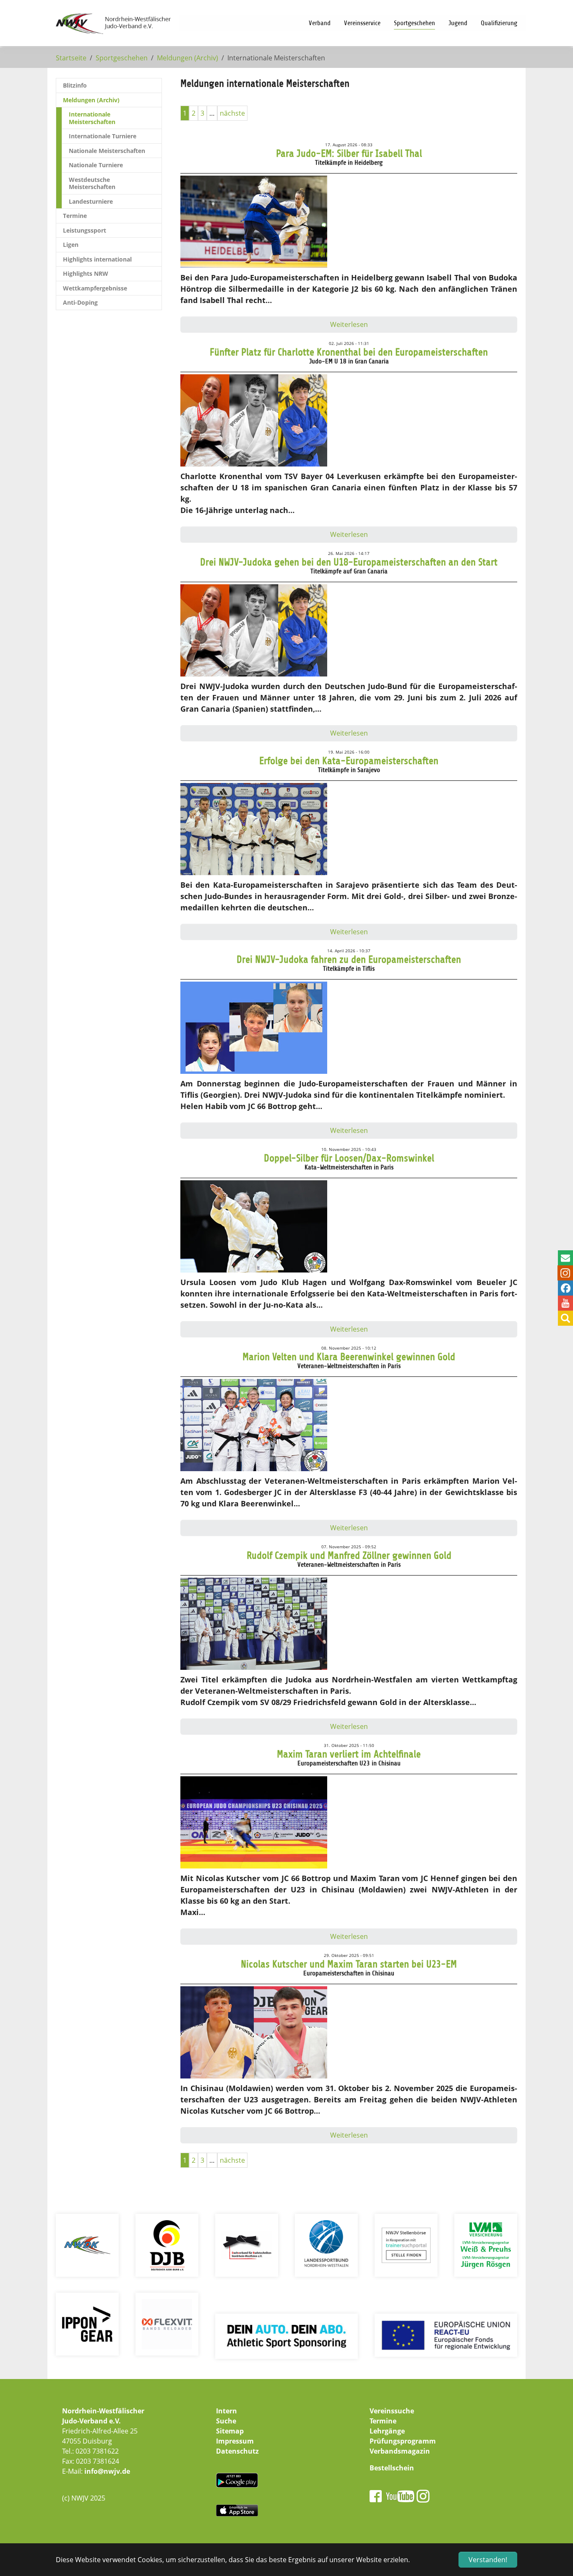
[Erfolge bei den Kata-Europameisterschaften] (254, 831)
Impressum (235, 2441)
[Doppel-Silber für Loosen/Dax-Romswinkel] (254, 1228)
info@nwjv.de (107, 2471)
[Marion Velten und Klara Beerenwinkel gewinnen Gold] (254, 1427)
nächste (232, 113)
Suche (226, 2421)
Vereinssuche (392, 2411)
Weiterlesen (349, 324)
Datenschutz (237, 2451)
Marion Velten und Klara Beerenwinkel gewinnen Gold (349, 1357)
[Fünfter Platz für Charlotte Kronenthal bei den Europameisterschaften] (254, 422)
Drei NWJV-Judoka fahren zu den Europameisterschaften (349, 959)
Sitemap (230, 2431)
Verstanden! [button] (488, 2560)
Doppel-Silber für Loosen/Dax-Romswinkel (349, 1158)
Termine (383, 2421)
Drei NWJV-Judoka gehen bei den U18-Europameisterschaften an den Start (349, 562)
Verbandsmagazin (400, 2451)
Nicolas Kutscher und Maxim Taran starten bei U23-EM (349, 1964)
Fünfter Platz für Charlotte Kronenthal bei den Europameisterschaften (349, 352)
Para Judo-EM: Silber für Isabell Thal (349, 153)
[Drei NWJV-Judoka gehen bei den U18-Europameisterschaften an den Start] (254, 632)
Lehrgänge (387, 2431)
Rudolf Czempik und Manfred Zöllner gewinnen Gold (349, 1555)
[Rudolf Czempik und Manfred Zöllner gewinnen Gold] (254, 1625)
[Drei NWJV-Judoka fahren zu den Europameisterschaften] (254, 1029)
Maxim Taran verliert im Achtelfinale (349, 1754)
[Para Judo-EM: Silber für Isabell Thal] (254, 223)
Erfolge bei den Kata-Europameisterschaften (349, 761)
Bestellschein (392, 2468)
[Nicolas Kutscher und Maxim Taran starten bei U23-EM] (254, 2034)
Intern (227, 2411)
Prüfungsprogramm (403, 2441)
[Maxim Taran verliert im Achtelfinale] (254, 1824)
